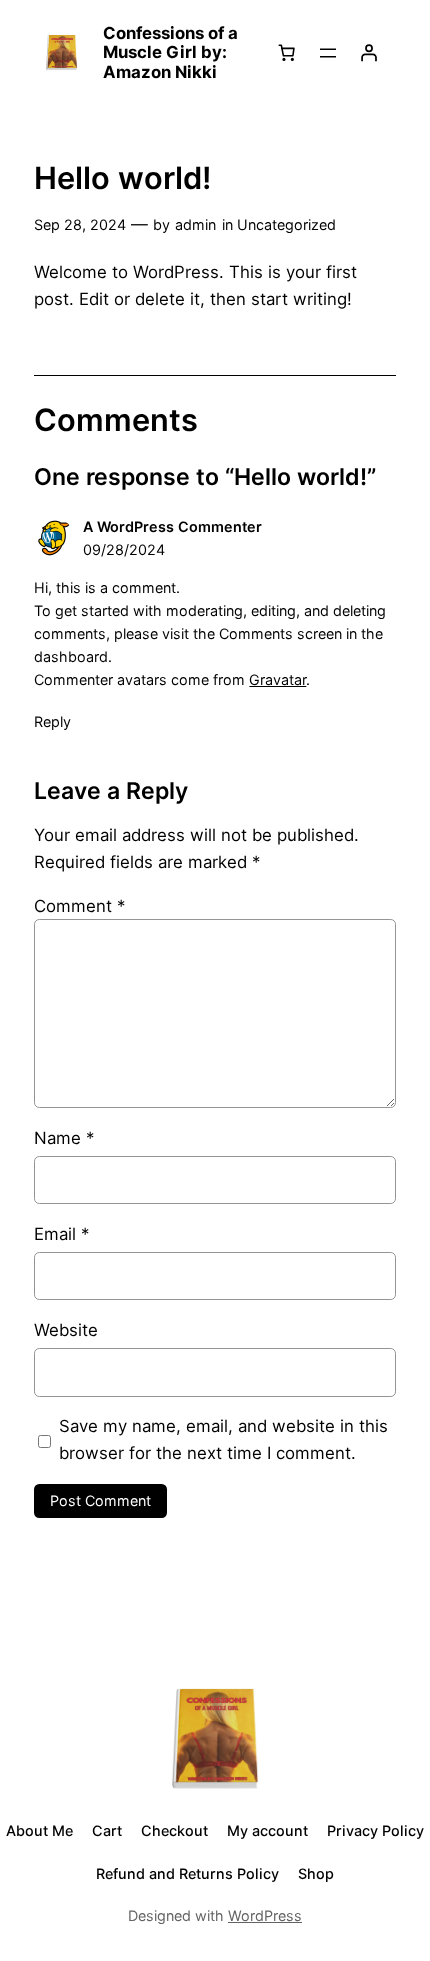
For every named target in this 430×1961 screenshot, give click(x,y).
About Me (39, 1830)
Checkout (174, 1830)
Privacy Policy (375, 1830)
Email (61, 1234)
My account (267, 1830)
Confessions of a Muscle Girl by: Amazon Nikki (170, 52)
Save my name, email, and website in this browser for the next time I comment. (223, 1439)
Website (66, 1330)
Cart (107, 1830)
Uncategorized (286, 224)
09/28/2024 (124, 549)
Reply (52, 721)
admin (195, 224)
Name (64, 1138)
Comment (79, 906)
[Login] (369, 53)
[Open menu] (328, 53)
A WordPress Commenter (172, 526)
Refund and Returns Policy (187, 1873)
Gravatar (277, 679)
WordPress (265, 1915)
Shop (316, 1873)
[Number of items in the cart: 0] (287, 53)
